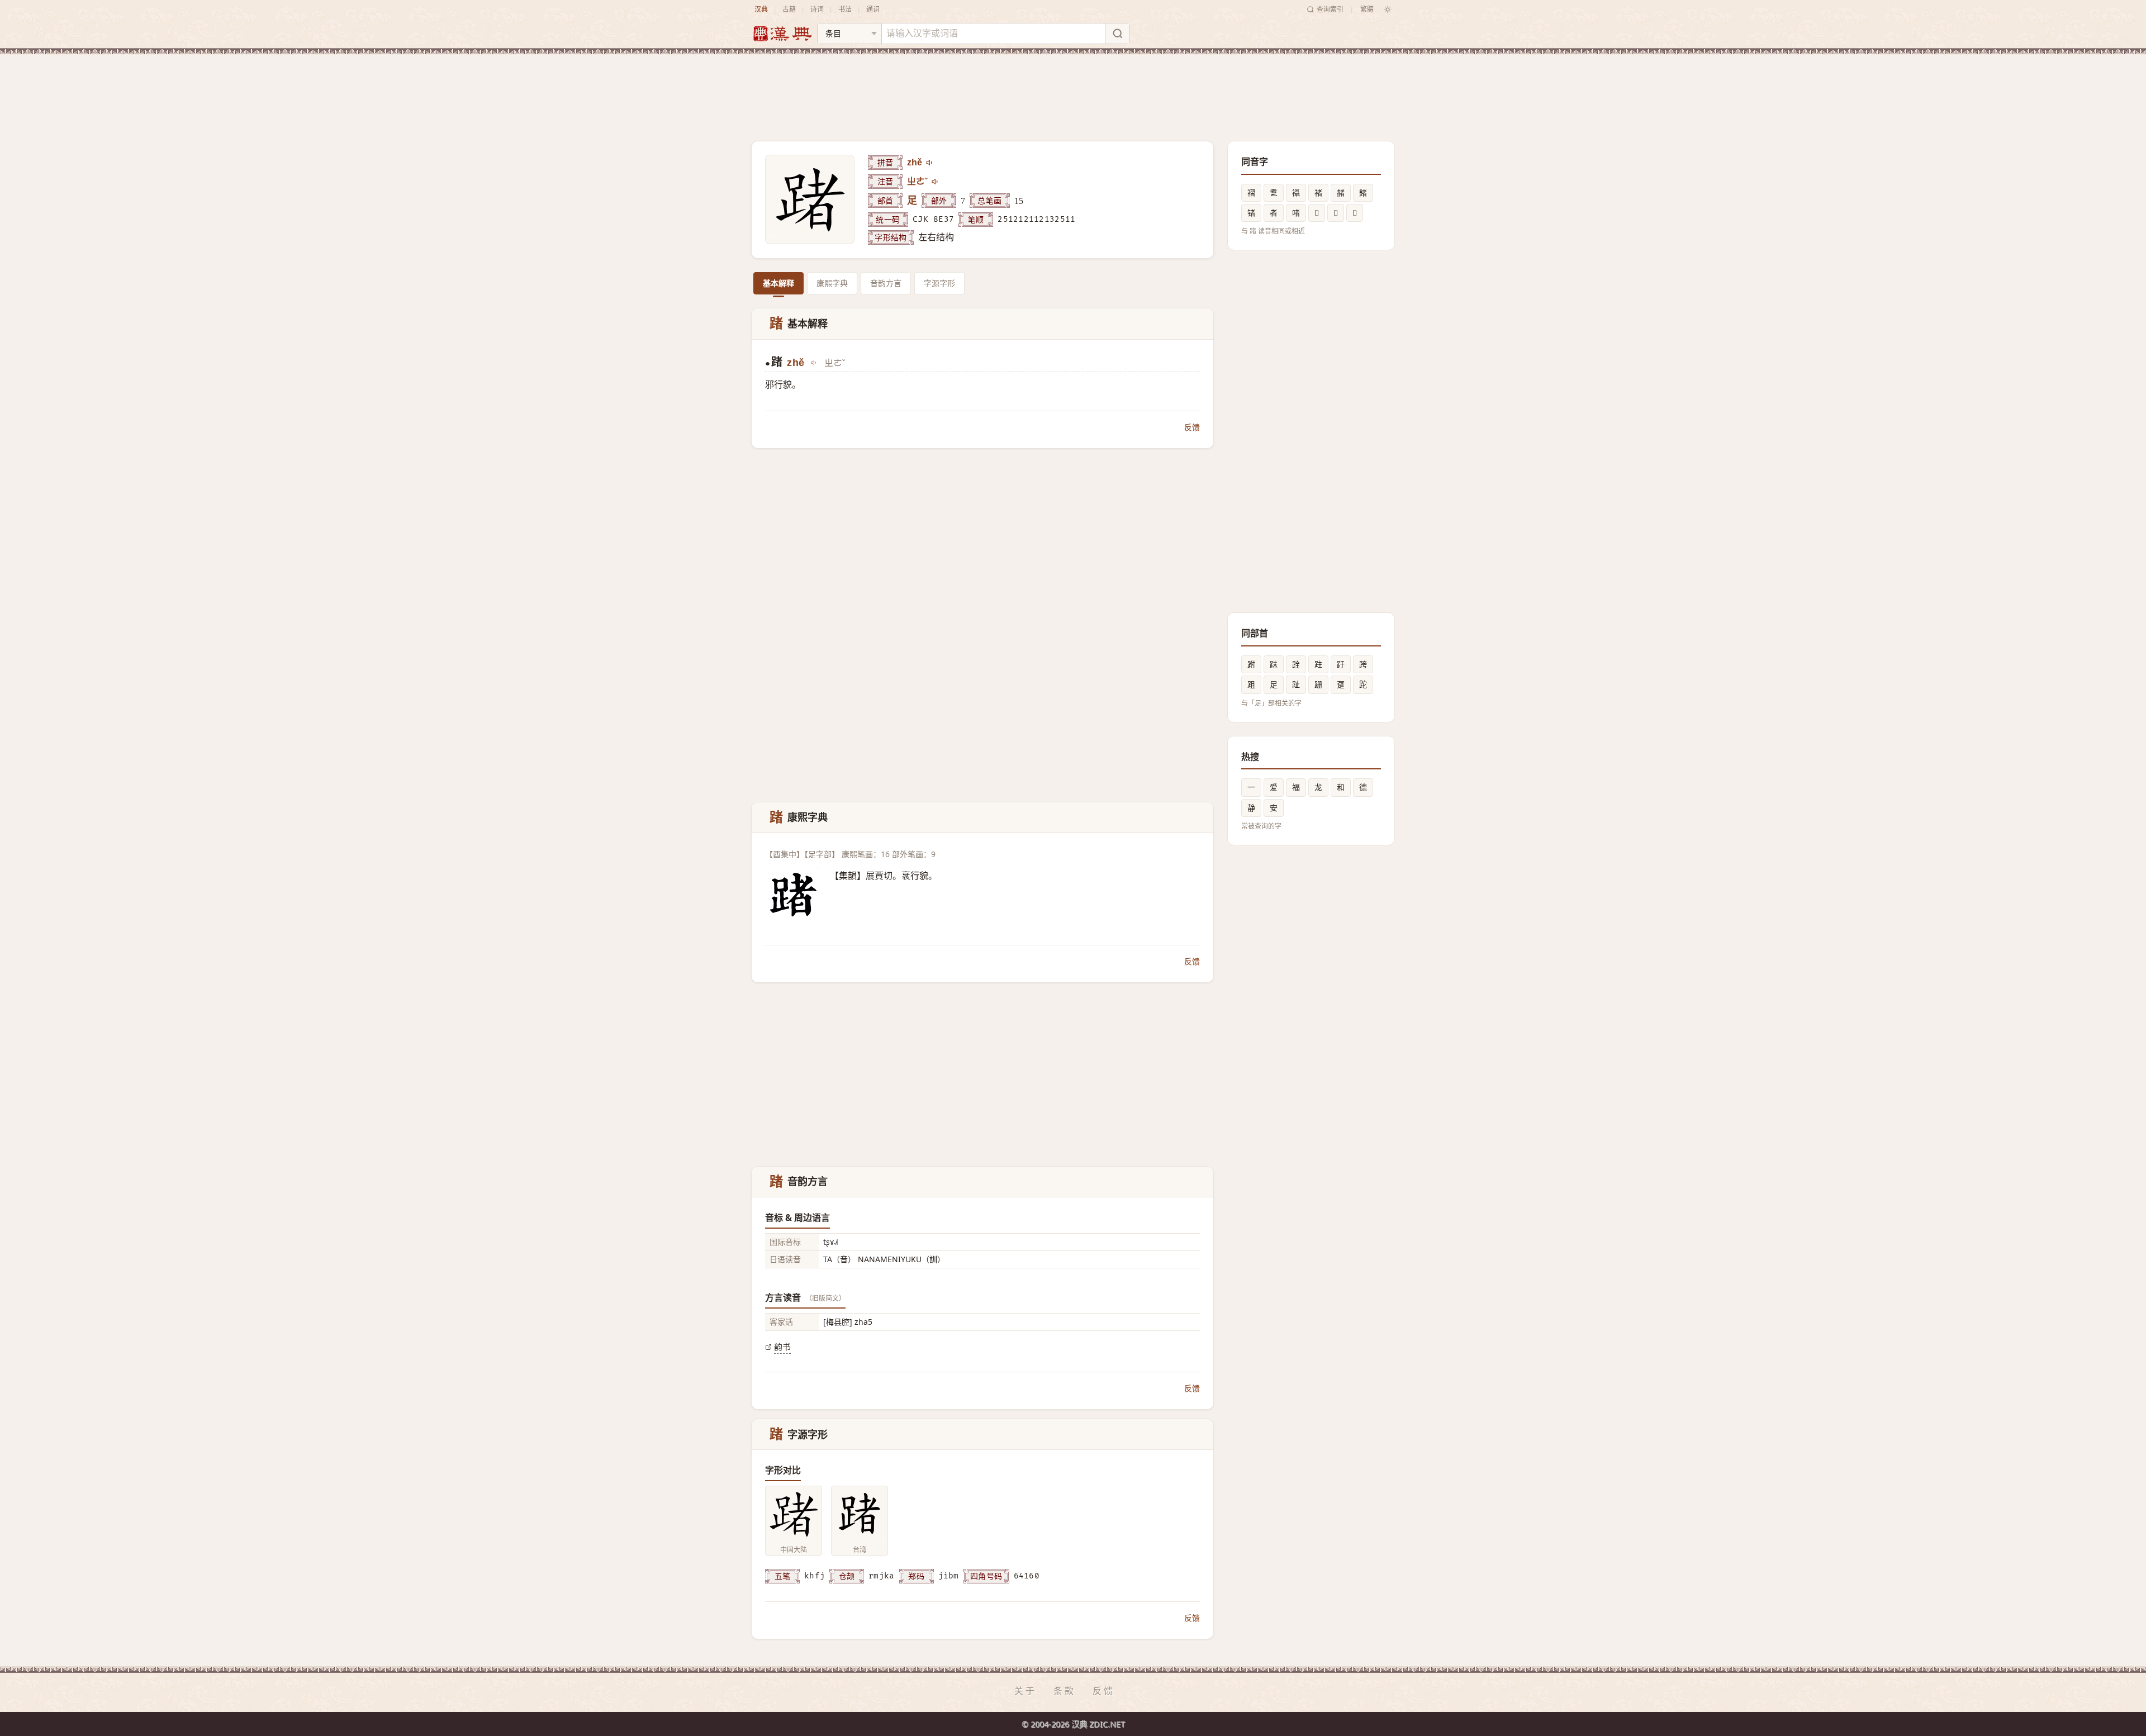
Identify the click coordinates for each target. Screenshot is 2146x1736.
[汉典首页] (782, 34)
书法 (845, 9)
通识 (873, 9)
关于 (1025, 1691)
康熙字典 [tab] (832, 283)
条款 (1065, 1691)
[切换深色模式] (1388, 9)
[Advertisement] (1073, 89)
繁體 (1367, 9)
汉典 (761, 9)
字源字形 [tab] (939, 283)
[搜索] (1117, 34)
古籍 (789, 9)
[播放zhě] (930, 163)
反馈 (1192, 427)
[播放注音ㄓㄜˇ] (936, 182)
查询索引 (1330, 9)
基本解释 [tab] (778, 283)
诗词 (817, 9)
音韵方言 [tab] (886, 283)
